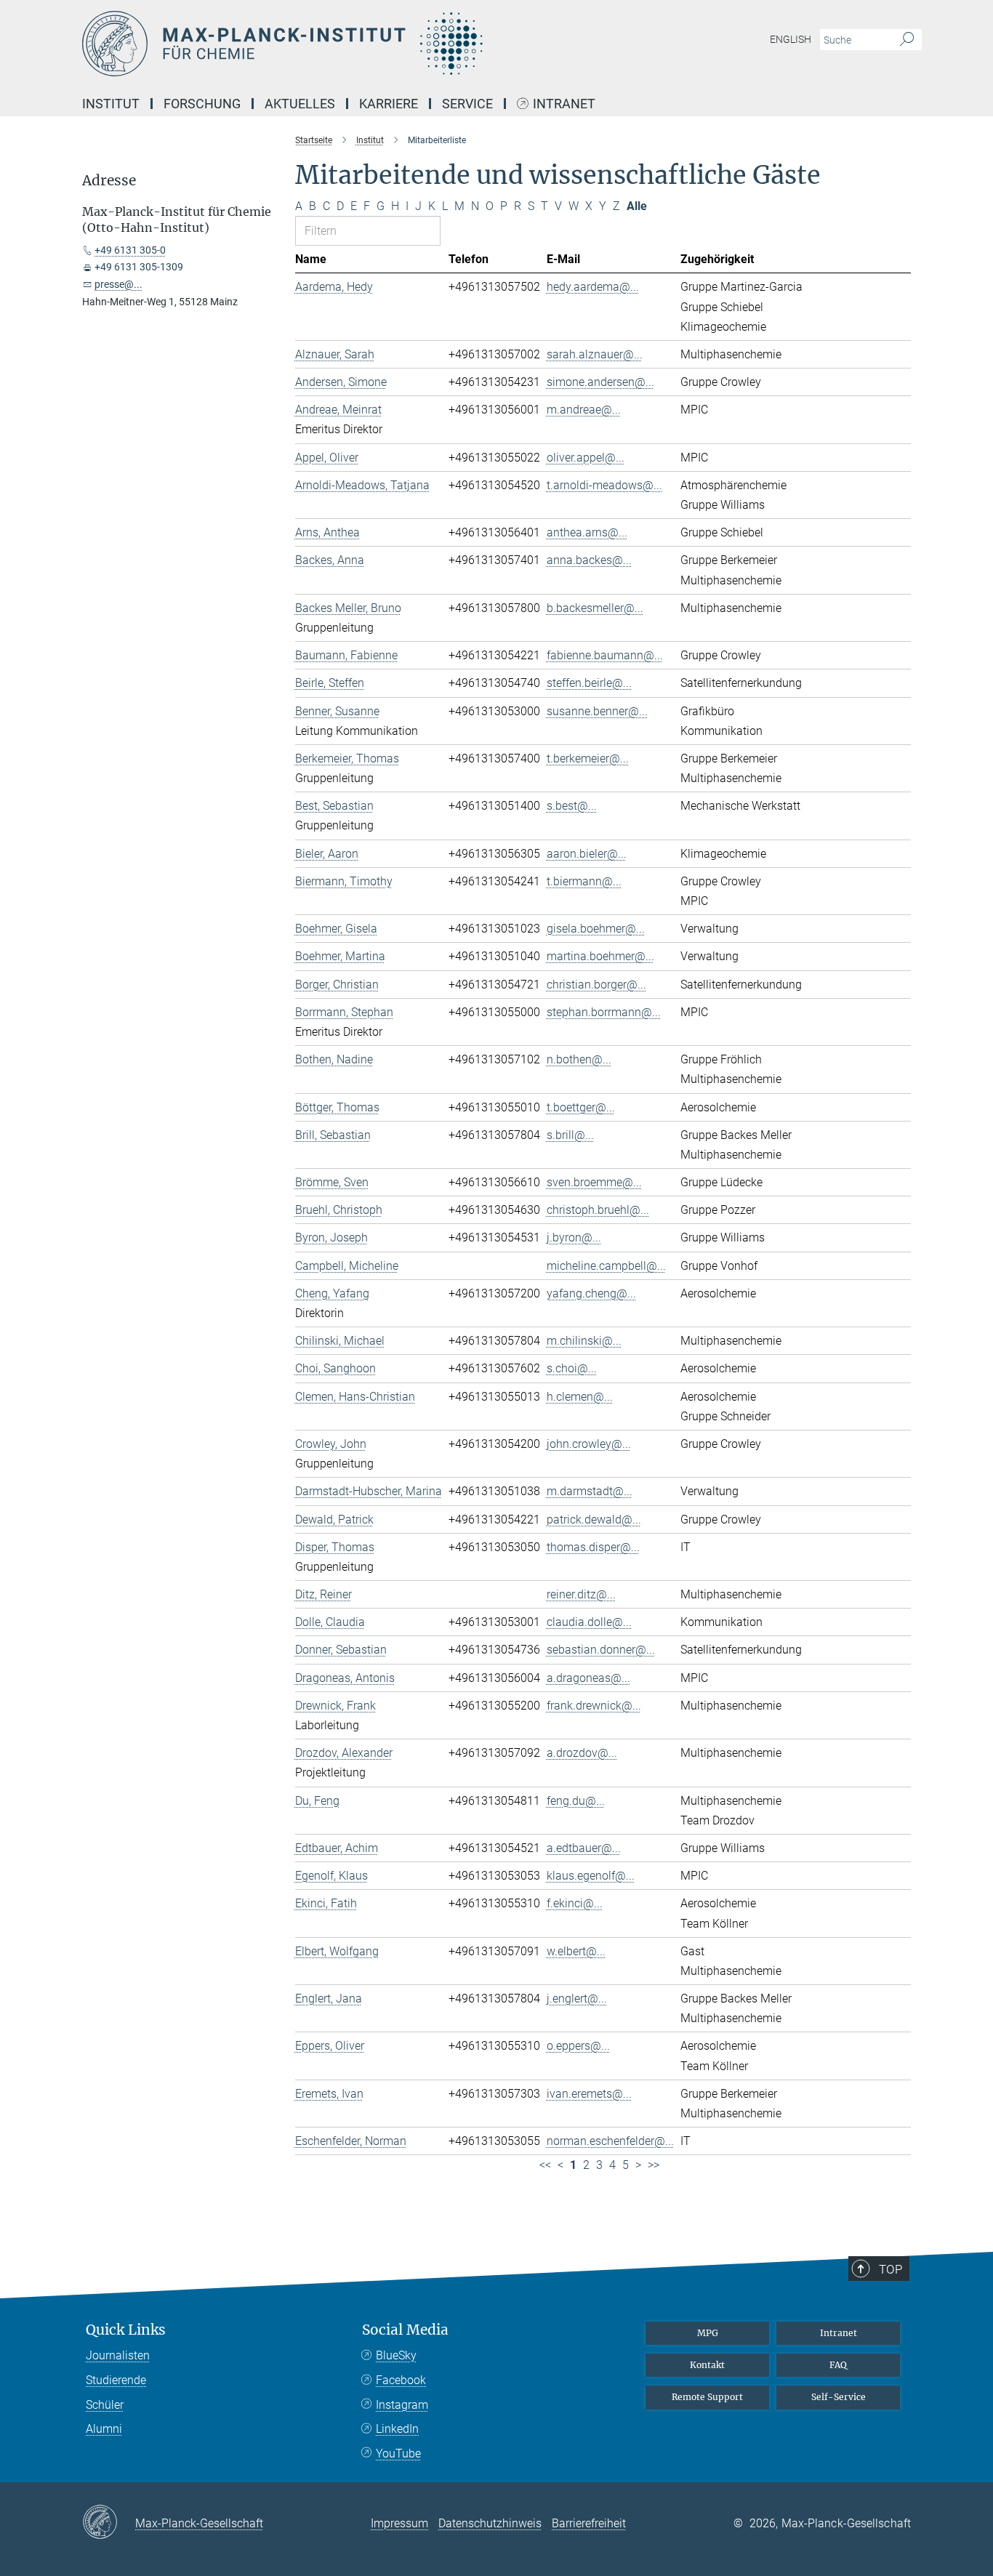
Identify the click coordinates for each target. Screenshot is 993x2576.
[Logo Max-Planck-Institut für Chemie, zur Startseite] (355, 44)
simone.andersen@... (600, 382)
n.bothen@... (579, 1059)
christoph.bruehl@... (598, 1210)
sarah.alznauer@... (595, 354)
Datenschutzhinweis (490, 2523)
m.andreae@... (584, 410)
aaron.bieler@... (587, 854)
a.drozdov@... (582, 1753)
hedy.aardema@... (593, 287)
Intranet (564, 104)
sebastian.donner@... (601, 1650)
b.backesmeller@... (595, 608)
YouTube (398, 2454)
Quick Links (126, 2330)
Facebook (401, 2380)
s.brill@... (570, 1135)
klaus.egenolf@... (591, 1876)
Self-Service (839, 2397)
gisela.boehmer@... (596, 929)
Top (891, 2269)
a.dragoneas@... (588, 1678)
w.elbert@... (576, 1951)
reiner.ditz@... (581, 1594)
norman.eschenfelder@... (610, 2141)
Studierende (116, 2380)
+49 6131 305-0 (130, 250)
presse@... (118, 284)
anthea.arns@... (587, 532)
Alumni (104, 2429)
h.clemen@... (580, 1397)
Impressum (399, 2523)
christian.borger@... (596, 985)
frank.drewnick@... (594, 1706)
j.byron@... (574, 1237)
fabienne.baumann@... (605, 655)
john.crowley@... (589, 1444)
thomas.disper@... (593, 1547)
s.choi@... (572, 1368)
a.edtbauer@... (584, 1848)
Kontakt (707, 2365)
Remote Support (707, 2397)
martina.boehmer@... (600, 956)
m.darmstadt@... (590, 1491)
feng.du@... (576, 1801)
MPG (708, 2333)
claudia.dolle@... (589, 1622)
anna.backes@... (589, 560)
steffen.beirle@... (589, 683)
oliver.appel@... (586, 458)
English (791, 39)
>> (654, 2165)
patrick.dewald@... (594, 1520)
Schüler (105, 2405)
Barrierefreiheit (589, 2523)
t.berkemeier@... (588, 758)
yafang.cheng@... (591, 1293)
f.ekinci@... (575, 1903)
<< (545, 2165)
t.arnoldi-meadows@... (604, 485)
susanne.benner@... (597, 711)
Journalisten (118, 2355)
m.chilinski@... (584, 1341)
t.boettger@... (581, 1107)
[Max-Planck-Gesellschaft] (109, 2523)
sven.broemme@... (594, 1182)
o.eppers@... (578, 2046)
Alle (637, 206)
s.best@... (572, 806)
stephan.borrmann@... (604, 1012)
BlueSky (396, 2355)
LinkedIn (397, 2429)
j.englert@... (577, 1999)
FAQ (838, 2365)
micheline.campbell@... (606, 1266)
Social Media (405, 2330)
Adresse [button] (109, 181)
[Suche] (907, 40)
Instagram (402, 2405)
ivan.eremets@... (589, 2094)
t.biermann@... (584, 881)
